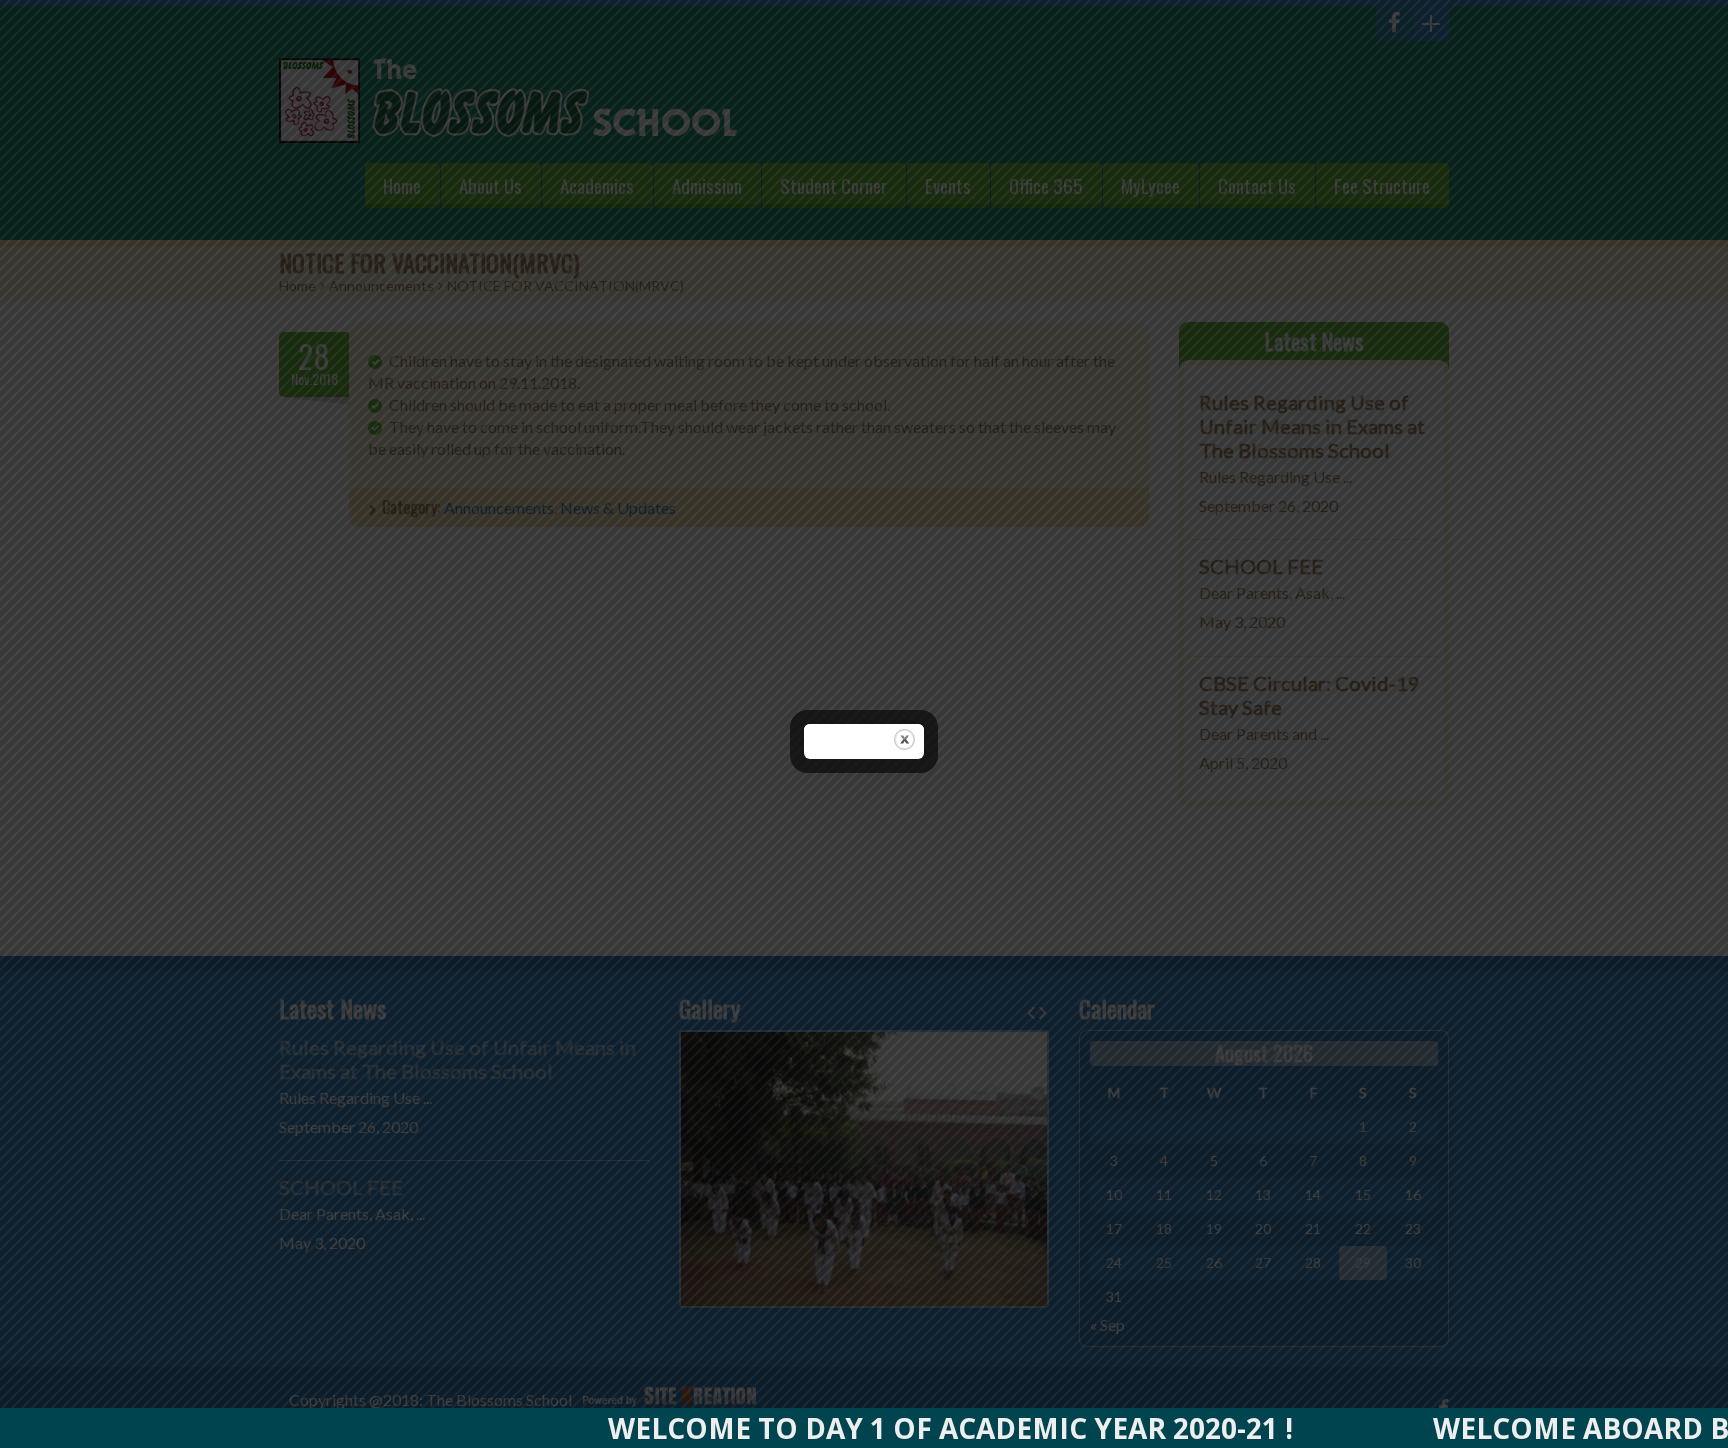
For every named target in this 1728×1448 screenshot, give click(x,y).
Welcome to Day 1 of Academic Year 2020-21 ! (889, 1428)
